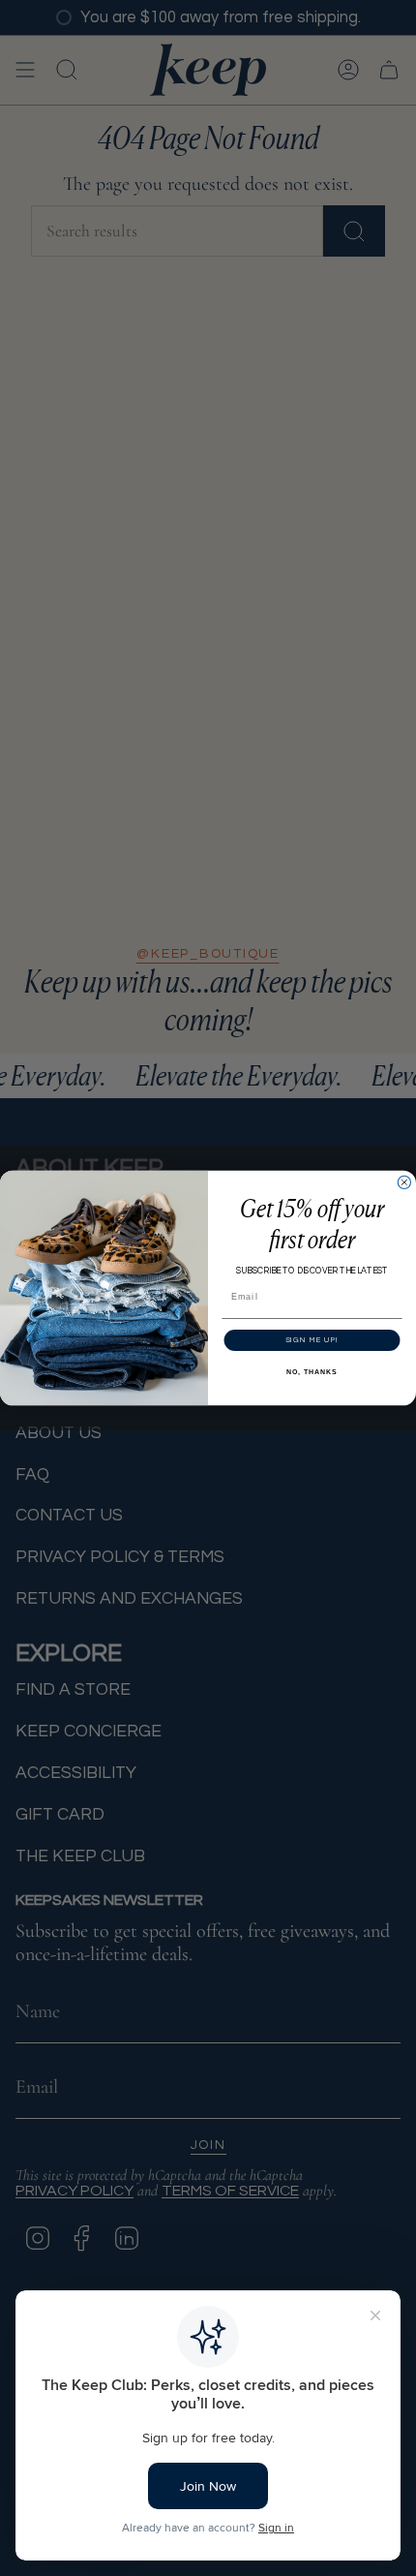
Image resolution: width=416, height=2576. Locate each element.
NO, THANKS (312, 1372)
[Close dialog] (404, 1182)
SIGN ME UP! (312, 1340)
